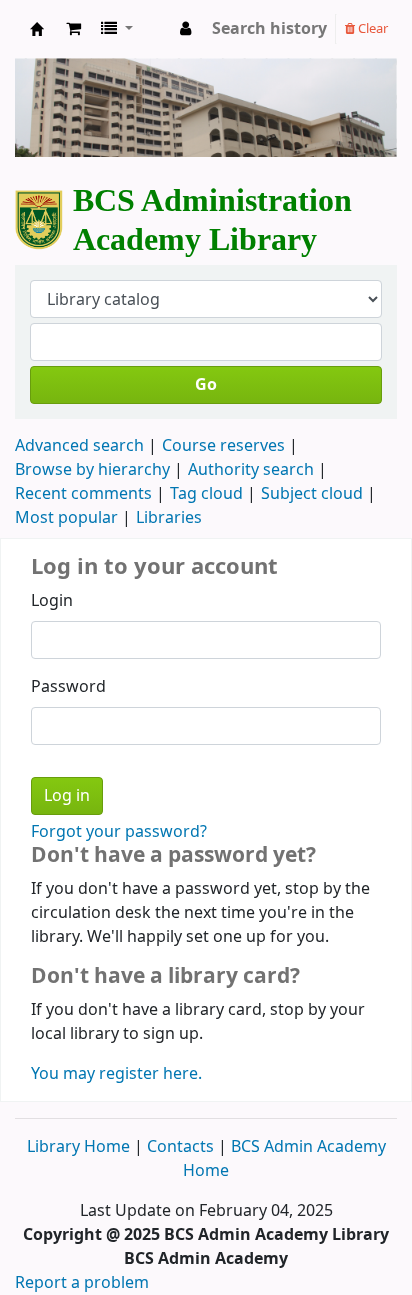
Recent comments (83, 494)
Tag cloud (206, 494)
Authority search (251, 470)
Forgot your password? (119, 832)
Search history (269, 29)
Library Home (80, 1147)
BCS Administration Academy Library (37, 34)
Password (68, 687)
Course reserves (223, 446)
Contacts (180, 1147)
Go (206, 385)
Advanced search (79, 446)
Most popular (66, 518)
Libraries (169, 518)
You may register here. (116, 1074)
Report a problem (82, 1283)
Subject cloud (312, 494)
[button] (73, 29)
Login (52, 601)
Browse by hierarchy (92, 470)
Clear (371, 28)
